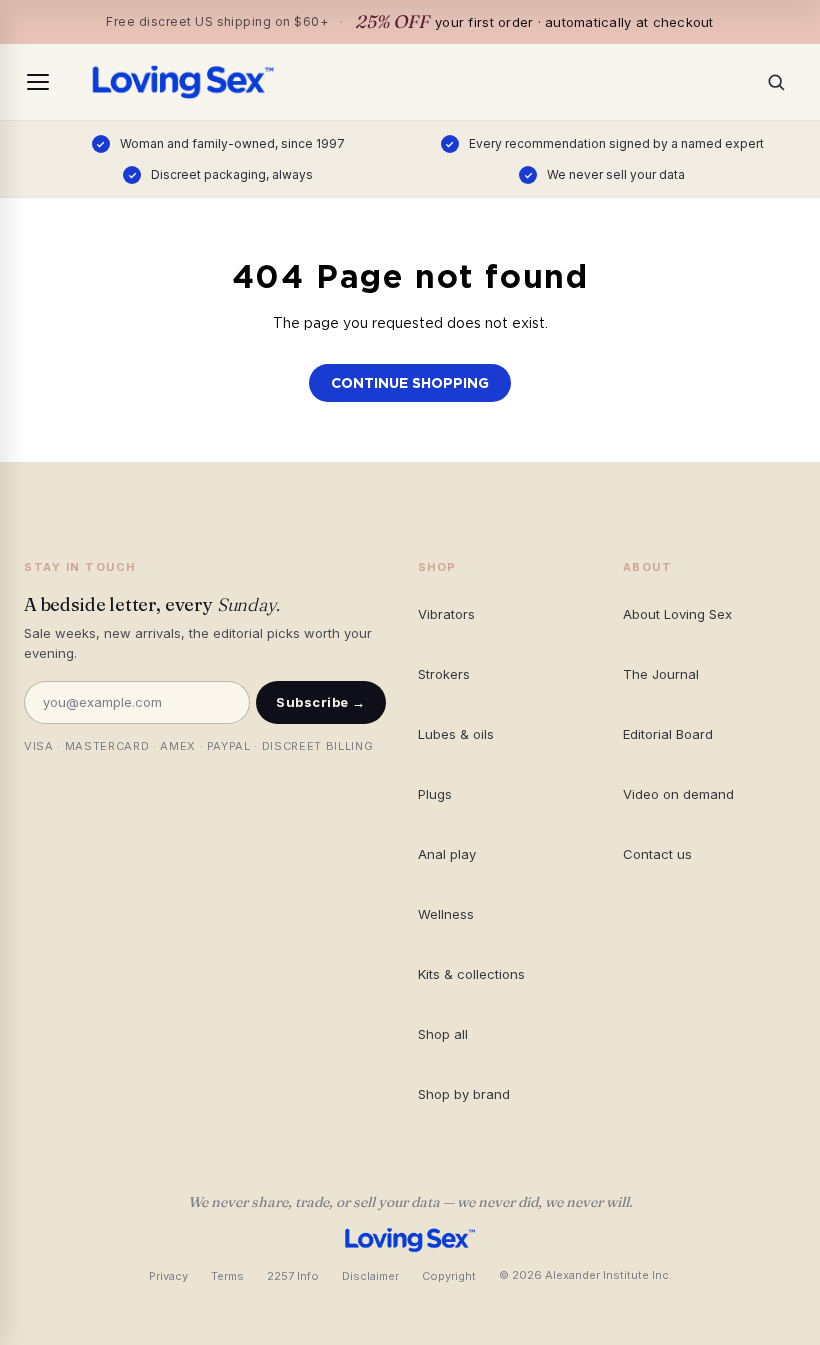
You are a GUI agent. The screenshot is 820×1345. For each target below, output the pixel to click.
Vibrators (446, 614)
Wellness (446, 914)
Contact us (657, 854)
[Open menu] (38, 82)
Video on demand (678, 794)
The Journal (661, 674)
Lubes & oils (456, 734)
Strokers (444, 674)
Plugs (435, 794)
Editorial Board (668, 734)
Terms (227, 1276)
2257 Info (293, 1276)
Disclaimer (370, 1276)
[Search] (782, 82)
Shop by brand (464, 1094)
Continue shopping (410, 383)
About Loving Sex (677, 614)
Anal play (447, 854)
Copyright (449, 1276)
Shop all (443, 1034)
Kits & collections (471, 974)
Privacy (168, 1276)
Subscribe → (321, 702)
